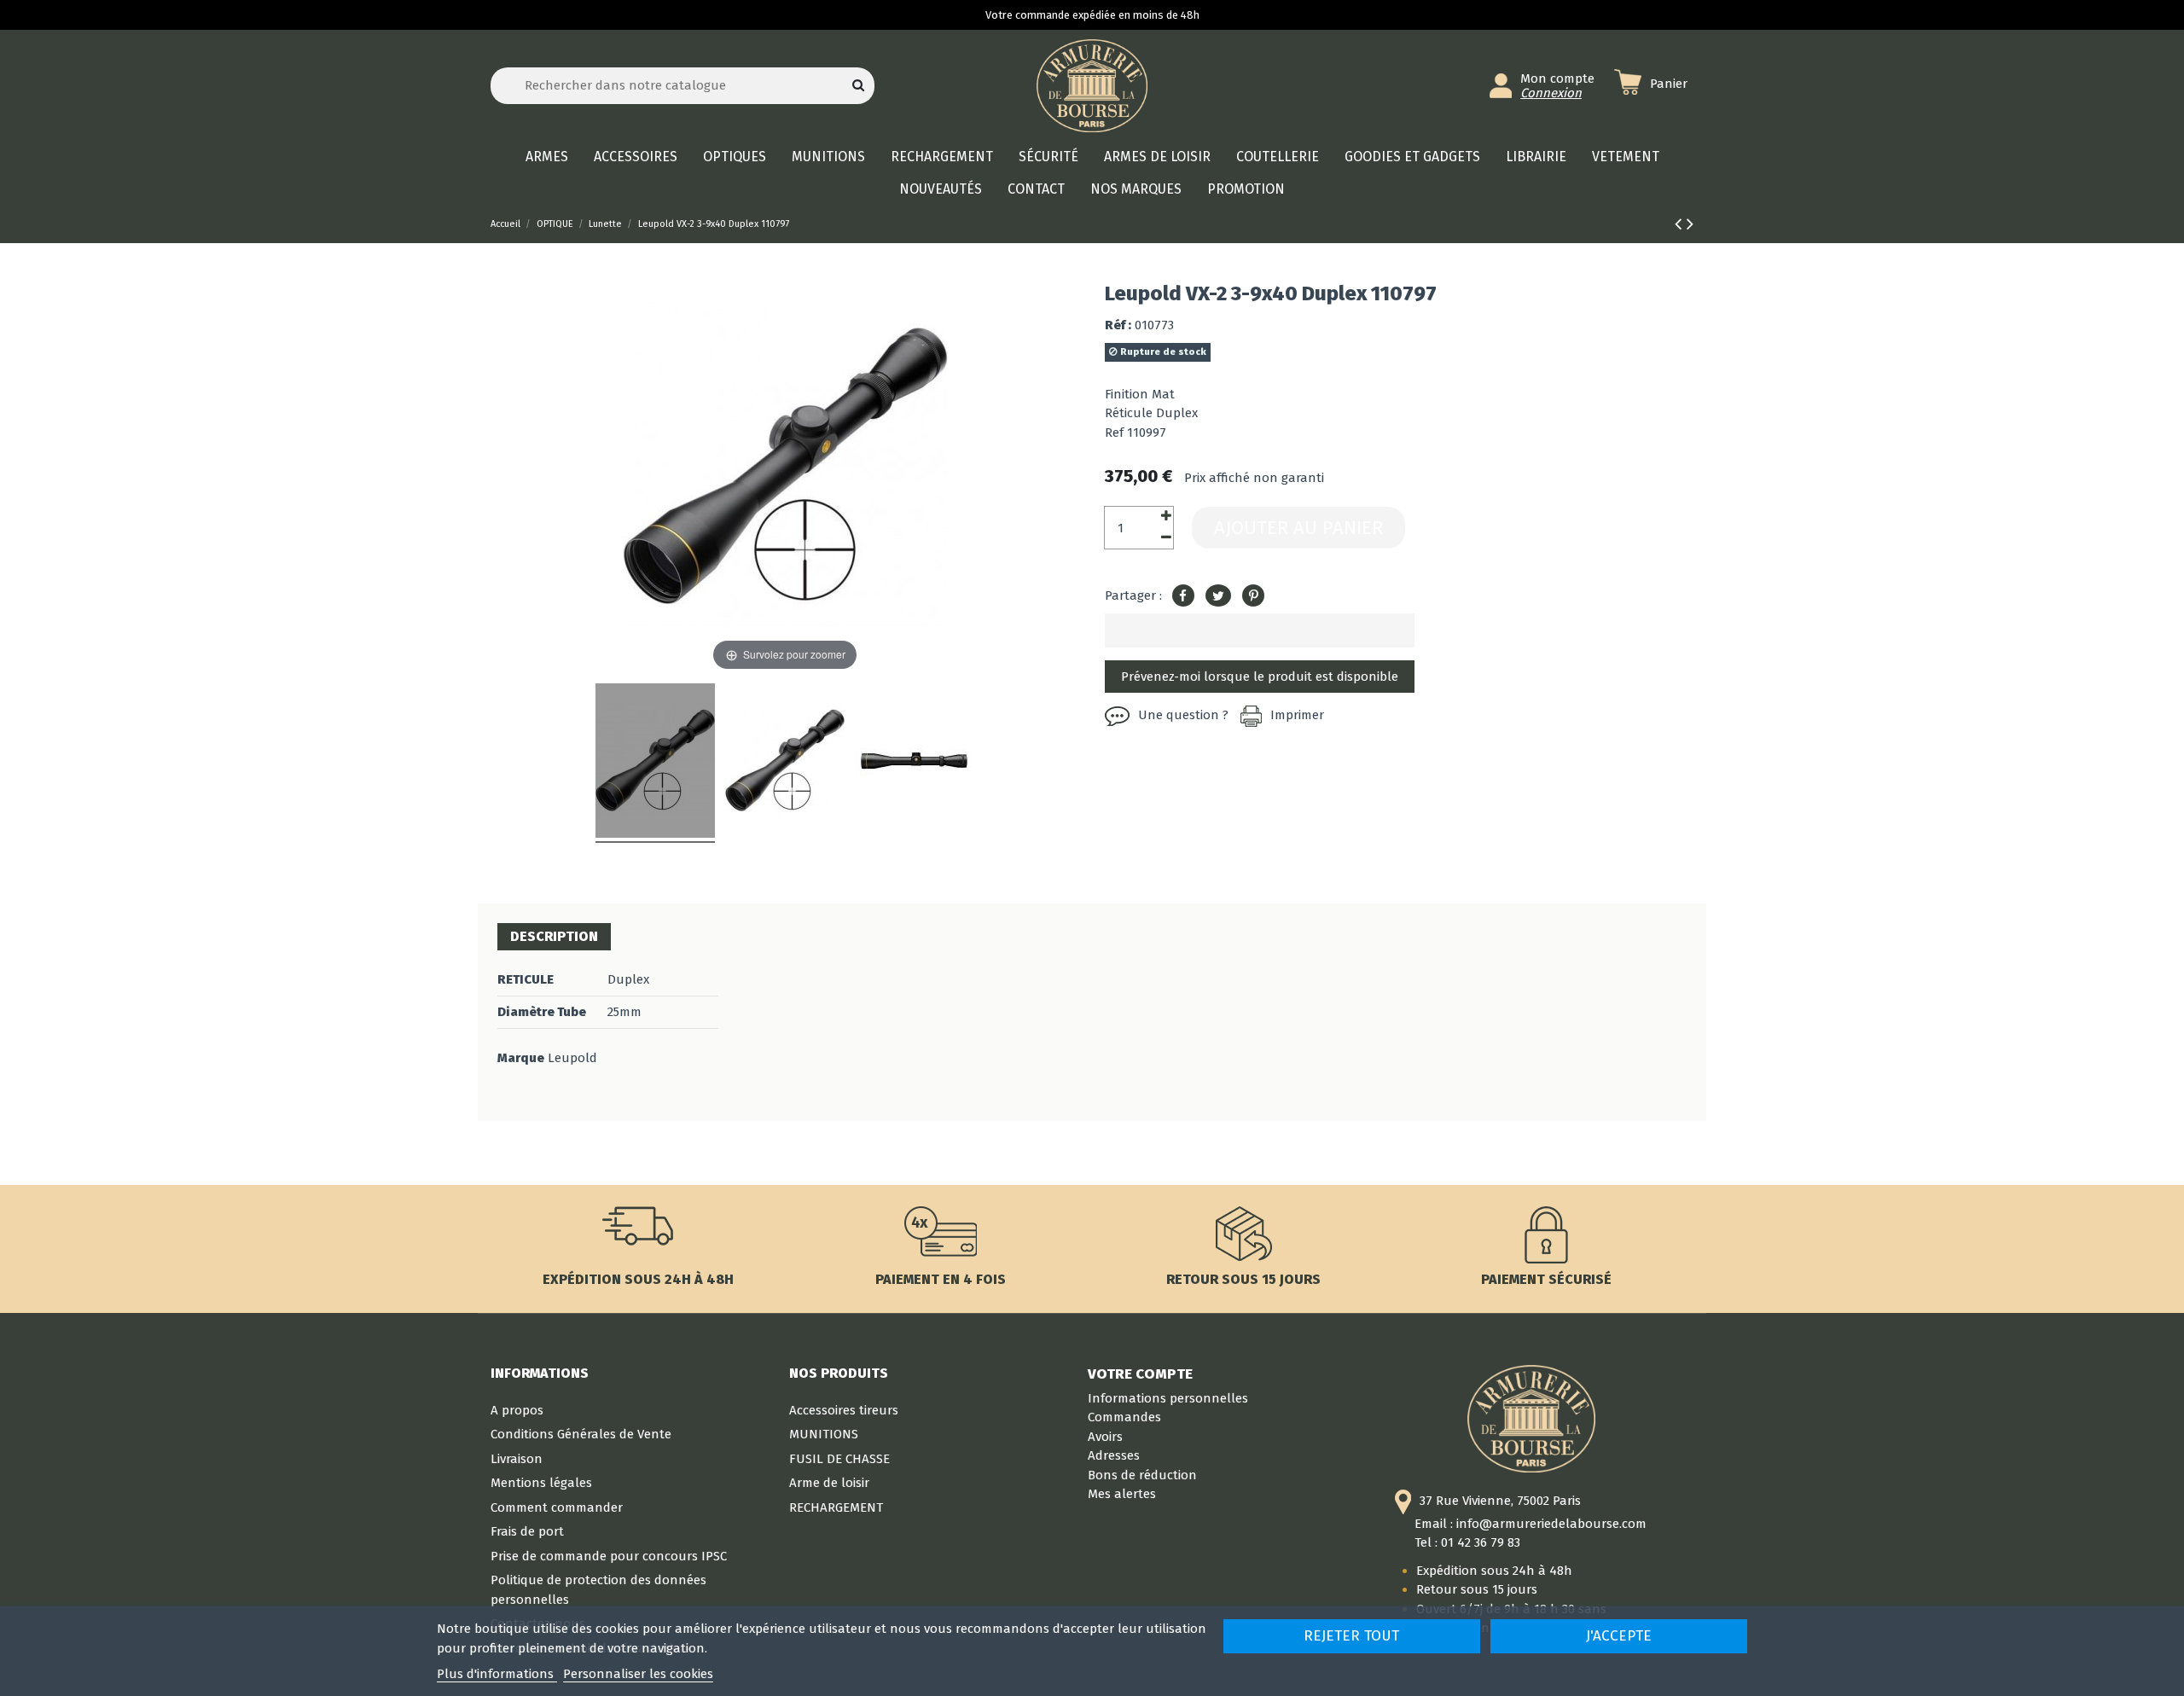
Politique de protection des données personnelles (598, 1590)
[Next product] (1690, 224)
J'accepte (1619, 1636)
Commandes (1124, 1417)
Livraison (517, 1459)
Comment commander (557, 1507)
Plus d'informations (497, 1674)
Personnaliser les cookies (638, 1674)
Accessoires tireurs (844, 1410)
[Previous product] (1681, 224)
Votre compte (1140, 1374)
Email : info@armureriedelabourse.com (1531, 1524)
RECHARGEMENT (836, 1507)
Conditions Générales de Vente (581, 1434)
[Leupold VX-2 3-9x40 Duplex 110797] (655, 763)
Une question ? (1183, 715)
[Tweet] (1218, 596)
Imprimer (1297, 715)
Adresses (1114, 1455)
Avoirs (1105, 1437)
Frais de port (527, 1531)
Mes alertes (1122, 1494)
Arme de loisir (829, 1483)
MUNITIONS (824, 1434)
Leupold (572, 1058)
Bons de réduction (1142, 1475)
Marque (521, 1058)
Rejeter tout (1351, 1636)
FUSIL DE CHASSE (839, 1459)
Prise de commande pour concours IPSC (609, 1556)
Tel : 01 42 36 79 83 (1467, 1542)
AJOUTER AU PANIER (1298, 528)
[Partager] (1183, 596)
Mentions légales (541, 1483)
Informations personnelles (1168, 1398)
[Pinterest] (1253, 596)
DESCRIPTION (554, 936)
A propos (517, 1410)
